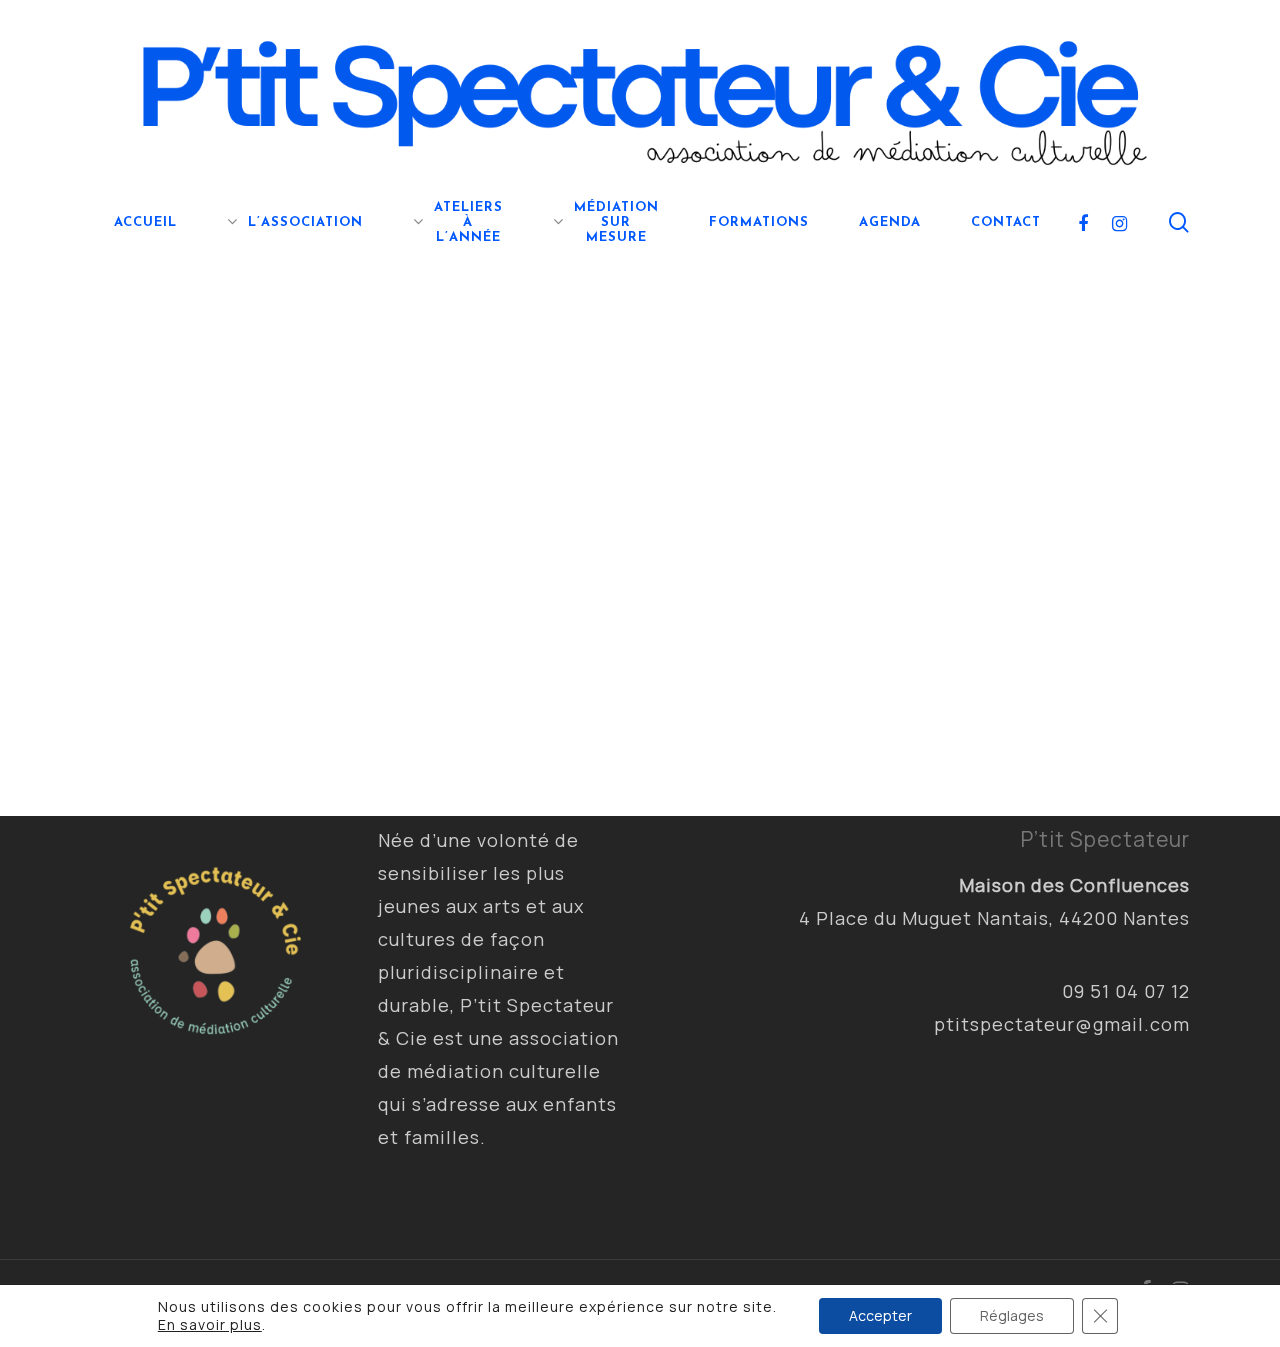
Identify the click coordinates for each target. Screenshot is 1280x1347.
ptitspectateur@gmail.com (1062, 1024)
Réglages (1012, 1315)
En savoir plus (210, 1325)
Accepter (880, 1315)
